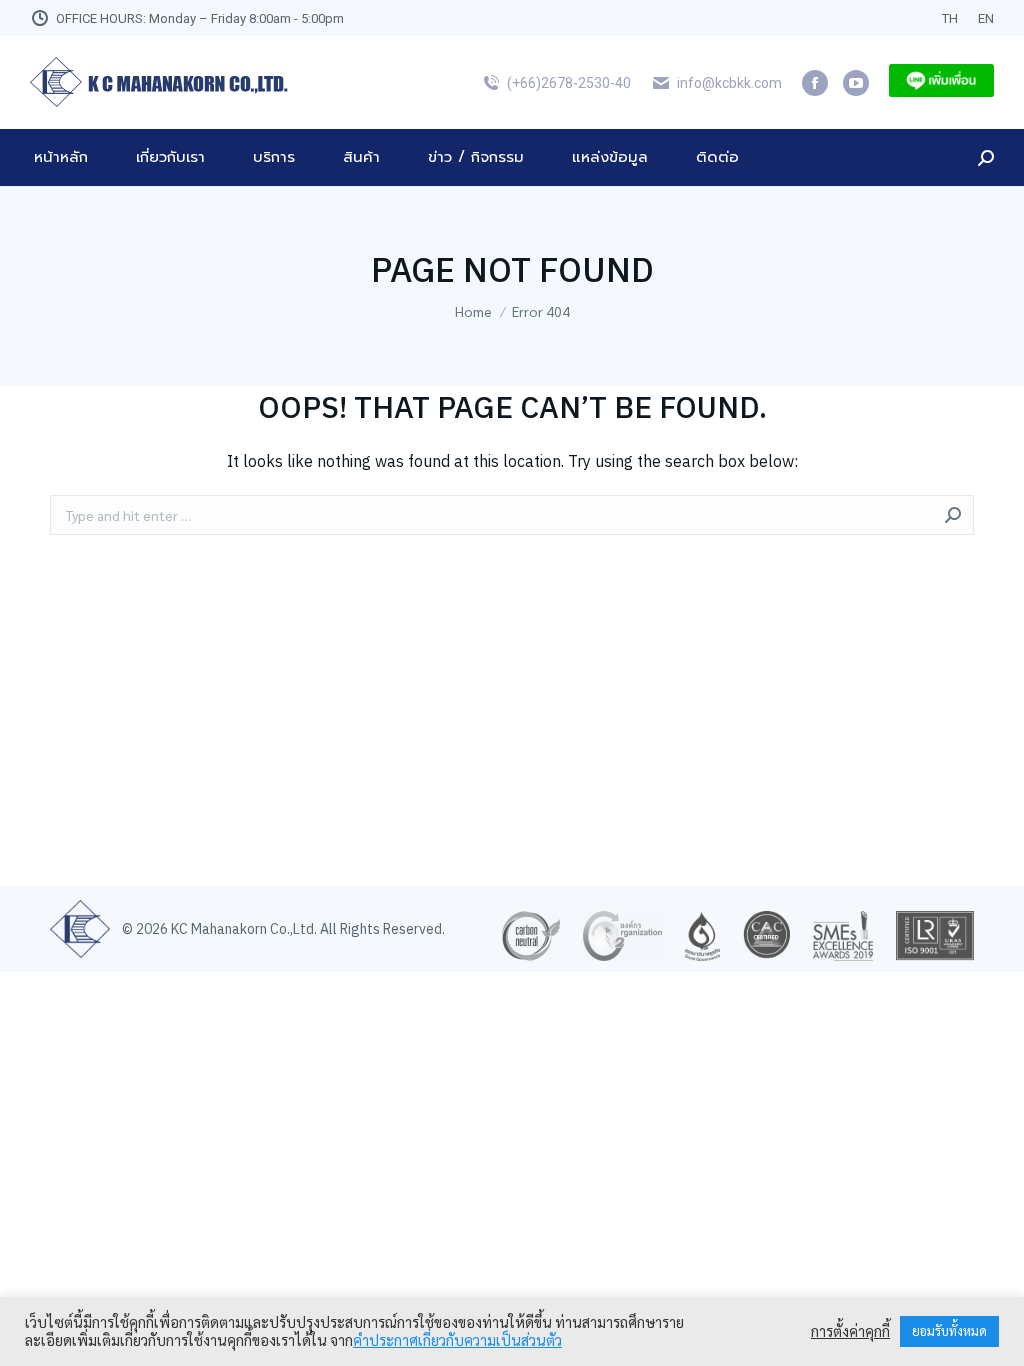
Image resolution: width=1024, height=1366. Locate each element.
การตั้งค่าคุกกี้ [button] (850, 1332)
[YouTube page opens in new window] (856, 83)
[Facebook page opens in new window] (815, 83)
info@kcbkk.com (729, 83)
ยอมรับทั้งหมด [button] (949, 1331)
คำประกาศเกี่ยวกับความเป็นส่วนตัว (457, 1340)
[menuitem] (950, 18)
